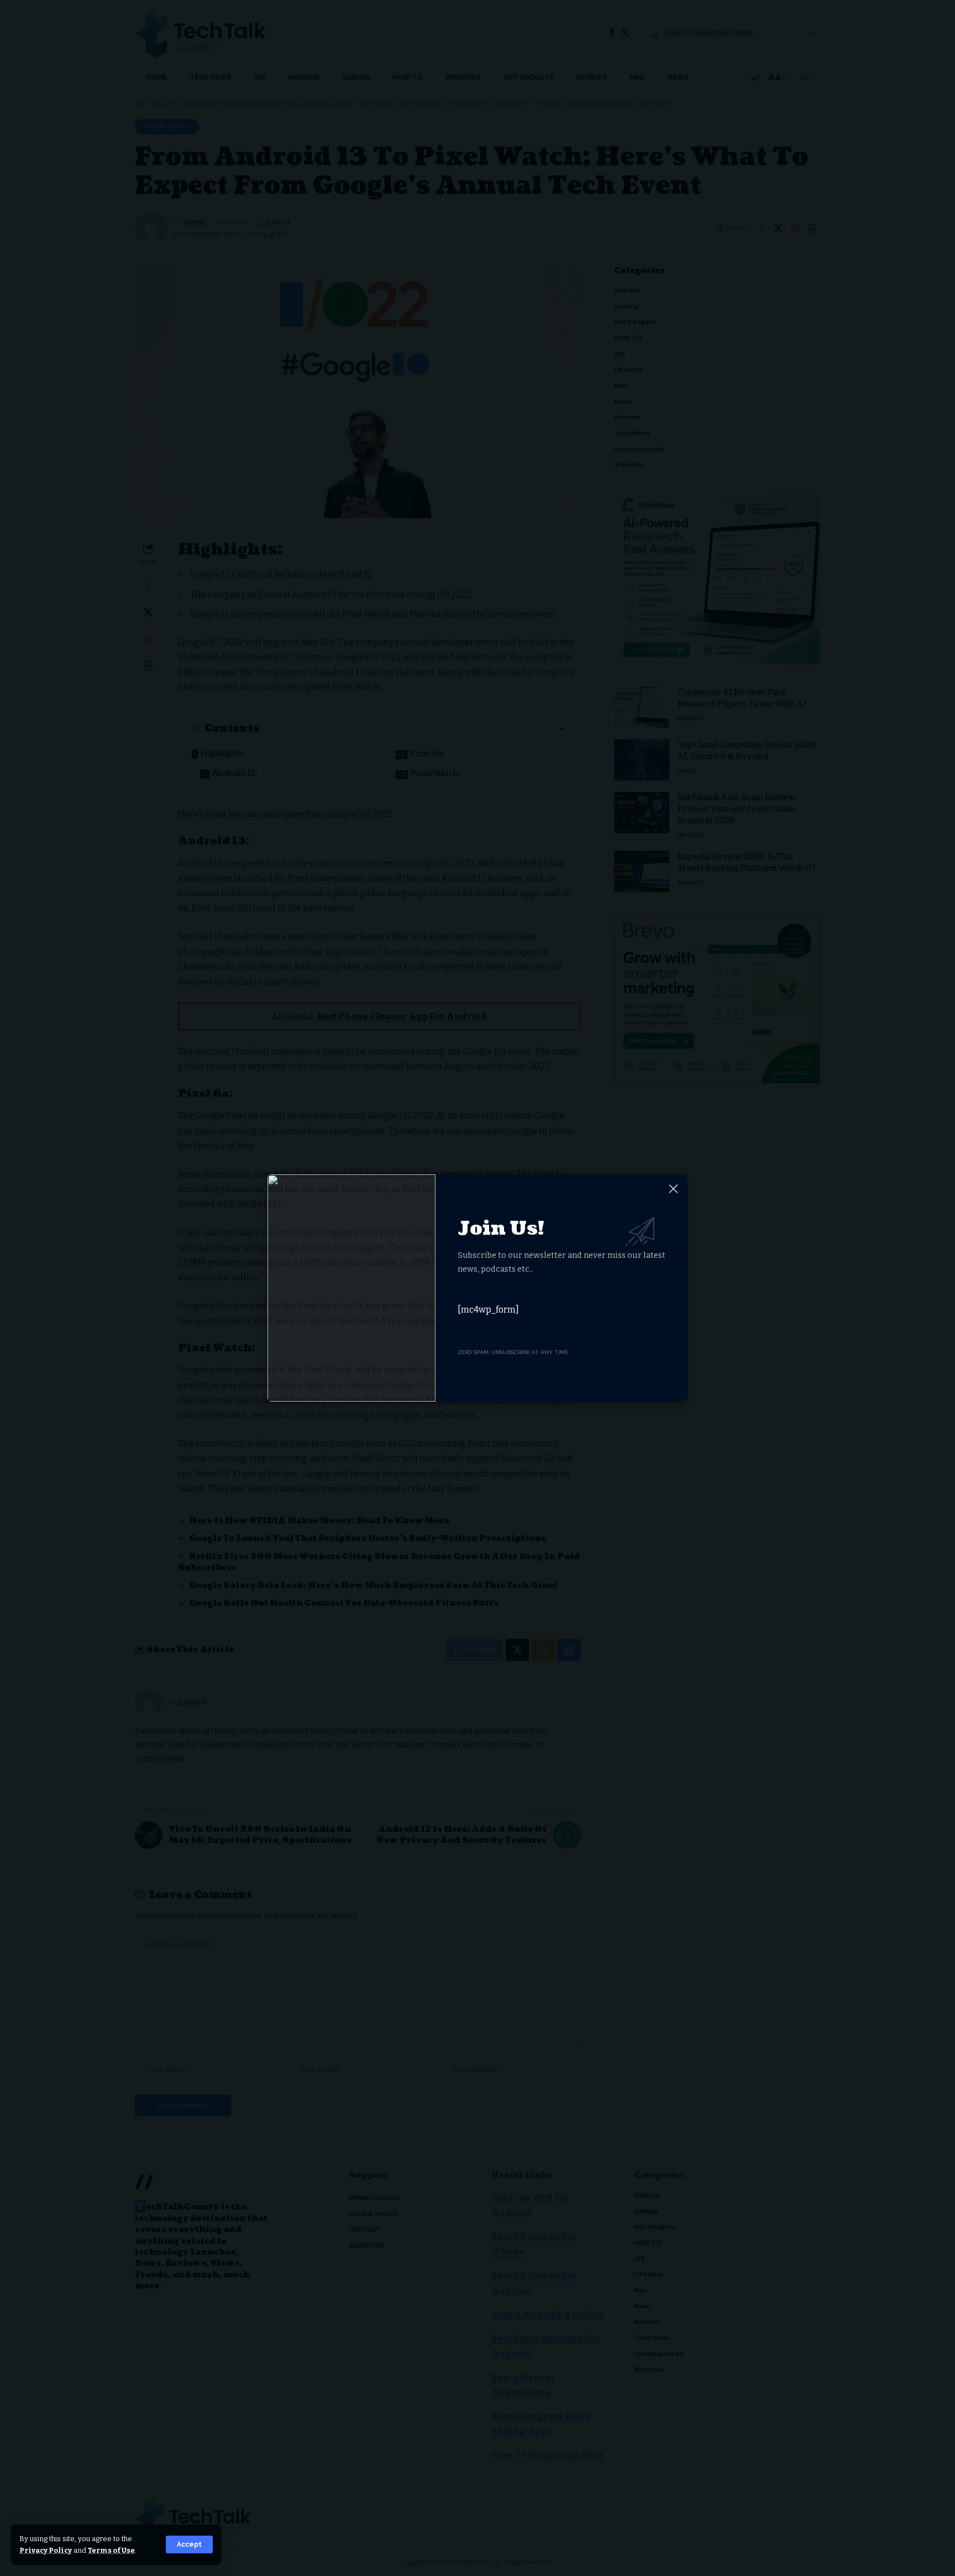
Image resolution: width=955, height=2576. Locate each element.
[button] (189, 2544)
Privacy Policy (46, 2550)
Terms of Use (111, 2550)
